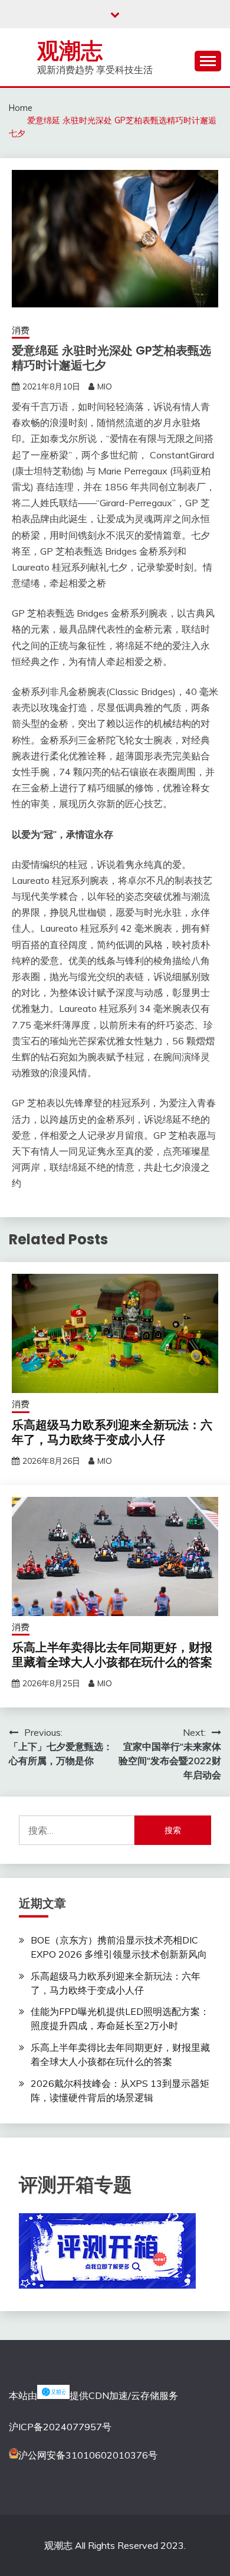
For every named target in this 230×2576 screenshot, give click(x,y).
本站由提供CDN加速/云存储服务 (93, 2395)
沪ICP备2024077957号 (60, 2427)
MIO (105, 386)
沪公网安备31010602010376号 (88, 2455)
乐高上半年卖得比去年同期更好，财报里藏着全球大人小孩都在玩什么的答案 (112, 1655)
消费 (21, 330)
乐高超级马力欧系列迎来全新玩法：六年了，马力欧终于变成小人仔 (112, 1432)
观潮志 (70, 51)
